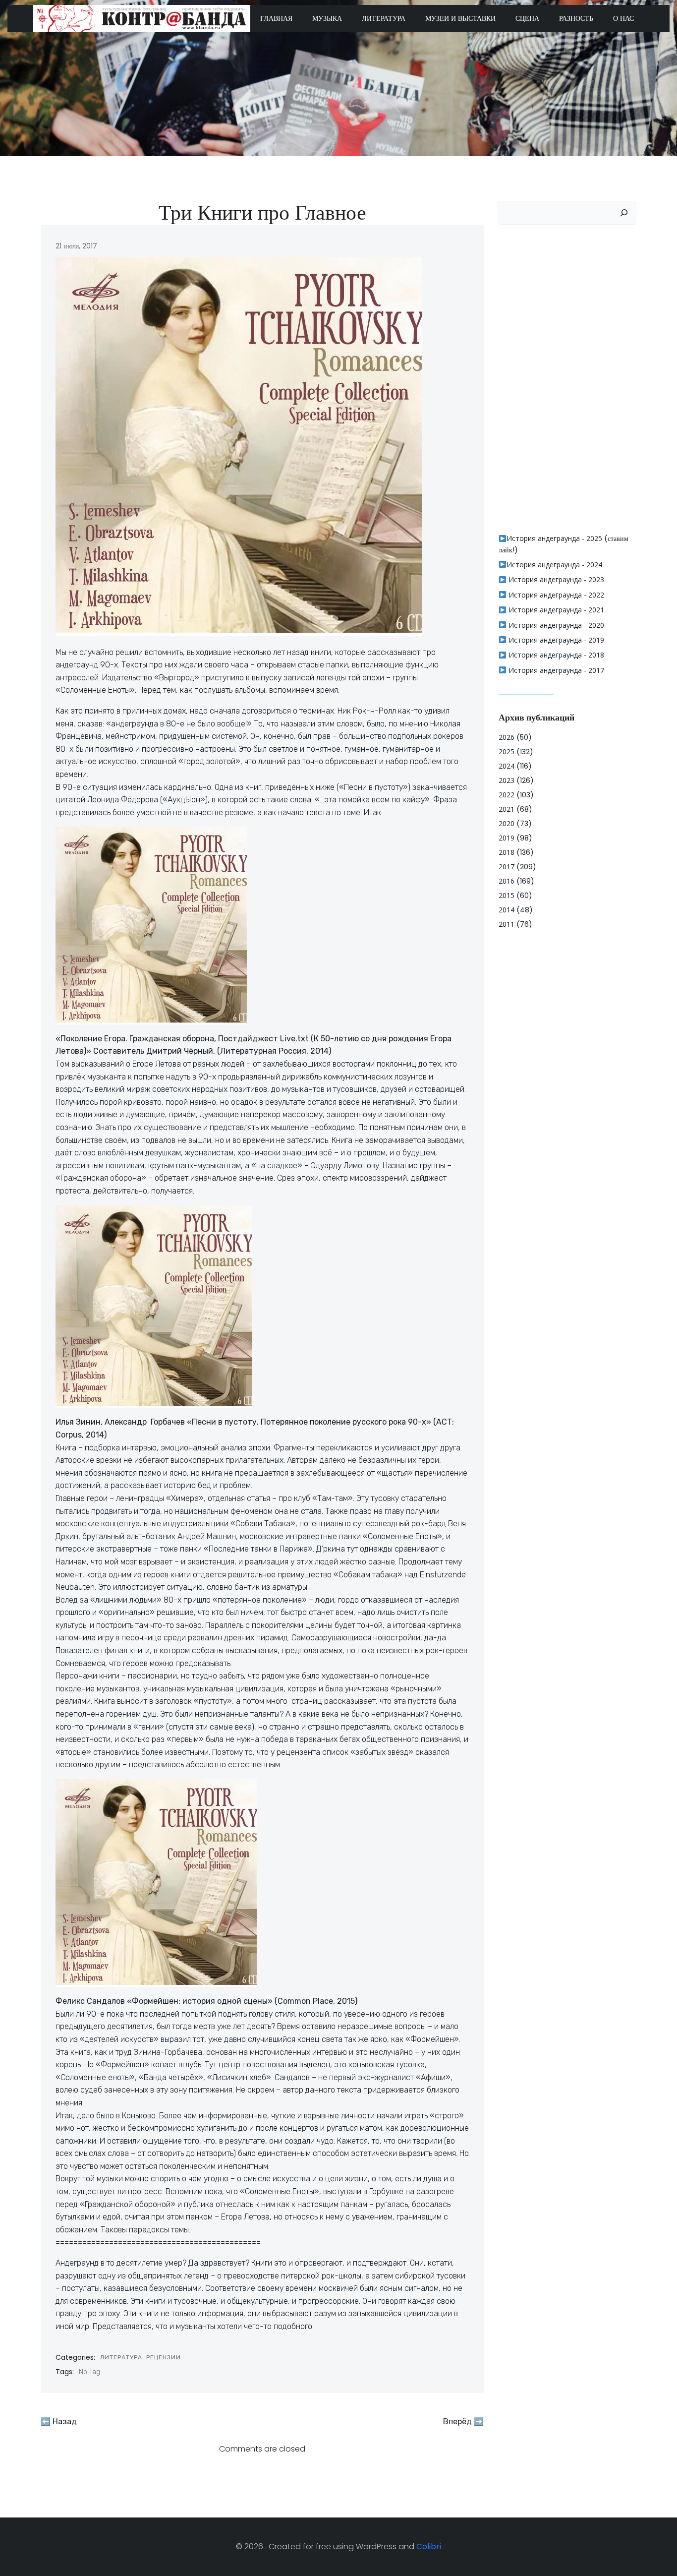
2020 (507, 823)
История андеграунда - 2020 (555, 625)
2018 (507, 852)
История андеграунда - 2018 (555, 655)
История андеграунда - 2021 (555, 610)
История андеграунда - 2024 (554, 565)
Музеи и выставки (460, 18)
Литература (384, 18)
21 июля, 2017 (76, 246)
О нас (623, 18)
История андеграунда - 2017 (555, 670)
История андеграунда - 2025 (554, 538)
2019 (507, 838)
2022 (507, 795)
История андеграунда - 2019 (555, 640)
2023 (507, 780)
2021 (507, 809)
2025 (507, 751)
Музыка (327, 18)
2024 (507, 766)
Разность (576, 18)
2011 (507, 924)
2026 (507, 737)
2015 (507, 895)
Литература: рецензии (141, 2357)
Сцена (527, 18)
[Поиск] (624, 213)
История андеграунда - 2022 (555, 595)
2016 (507, 881)
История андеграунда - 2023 (555, 579)
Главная (276, 18)
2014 (507, 910)
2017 (507, 867)
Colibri (429, 2546)
